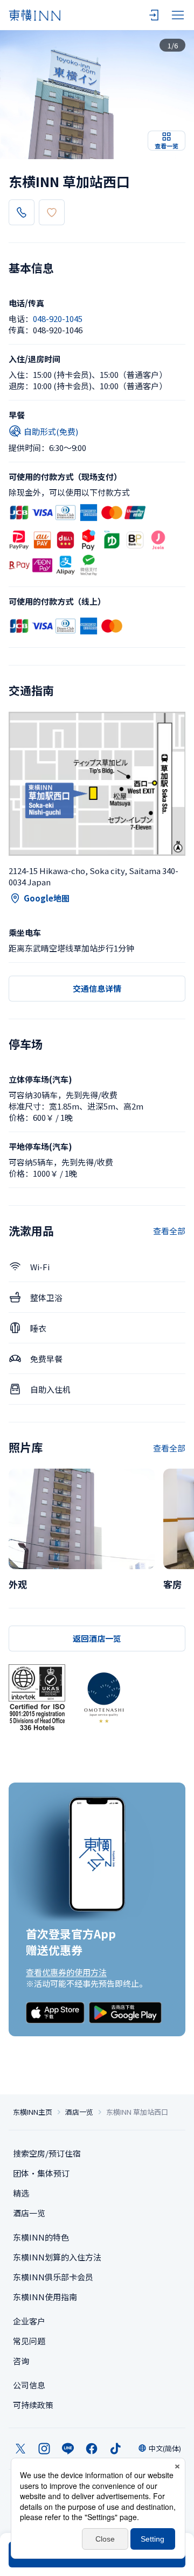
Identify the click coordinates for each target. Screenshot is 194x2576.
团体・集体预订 (41, 2173)
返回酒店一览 (97, 1638)
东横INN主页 (33, 2112)
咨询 (21, 2361)
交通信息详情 (97, 988)
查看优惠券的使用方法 (66, 1972)
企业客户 (29, 2321)
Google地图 (47, 898)
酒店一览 (79, 2112)
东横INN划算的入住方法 (57, 2257)
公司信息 (29, 2385)
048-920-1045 (58, 319)
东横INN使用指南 (45, 2297)
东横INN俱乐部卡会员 (53, 2277)
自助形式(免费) (51, 431)
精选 (21, 2193)
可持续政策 (33, 2405)
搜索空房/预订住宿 (47, 2153)
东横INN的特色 (41, 2237)
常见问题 (29, 2341)
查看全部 (169, 1231)
